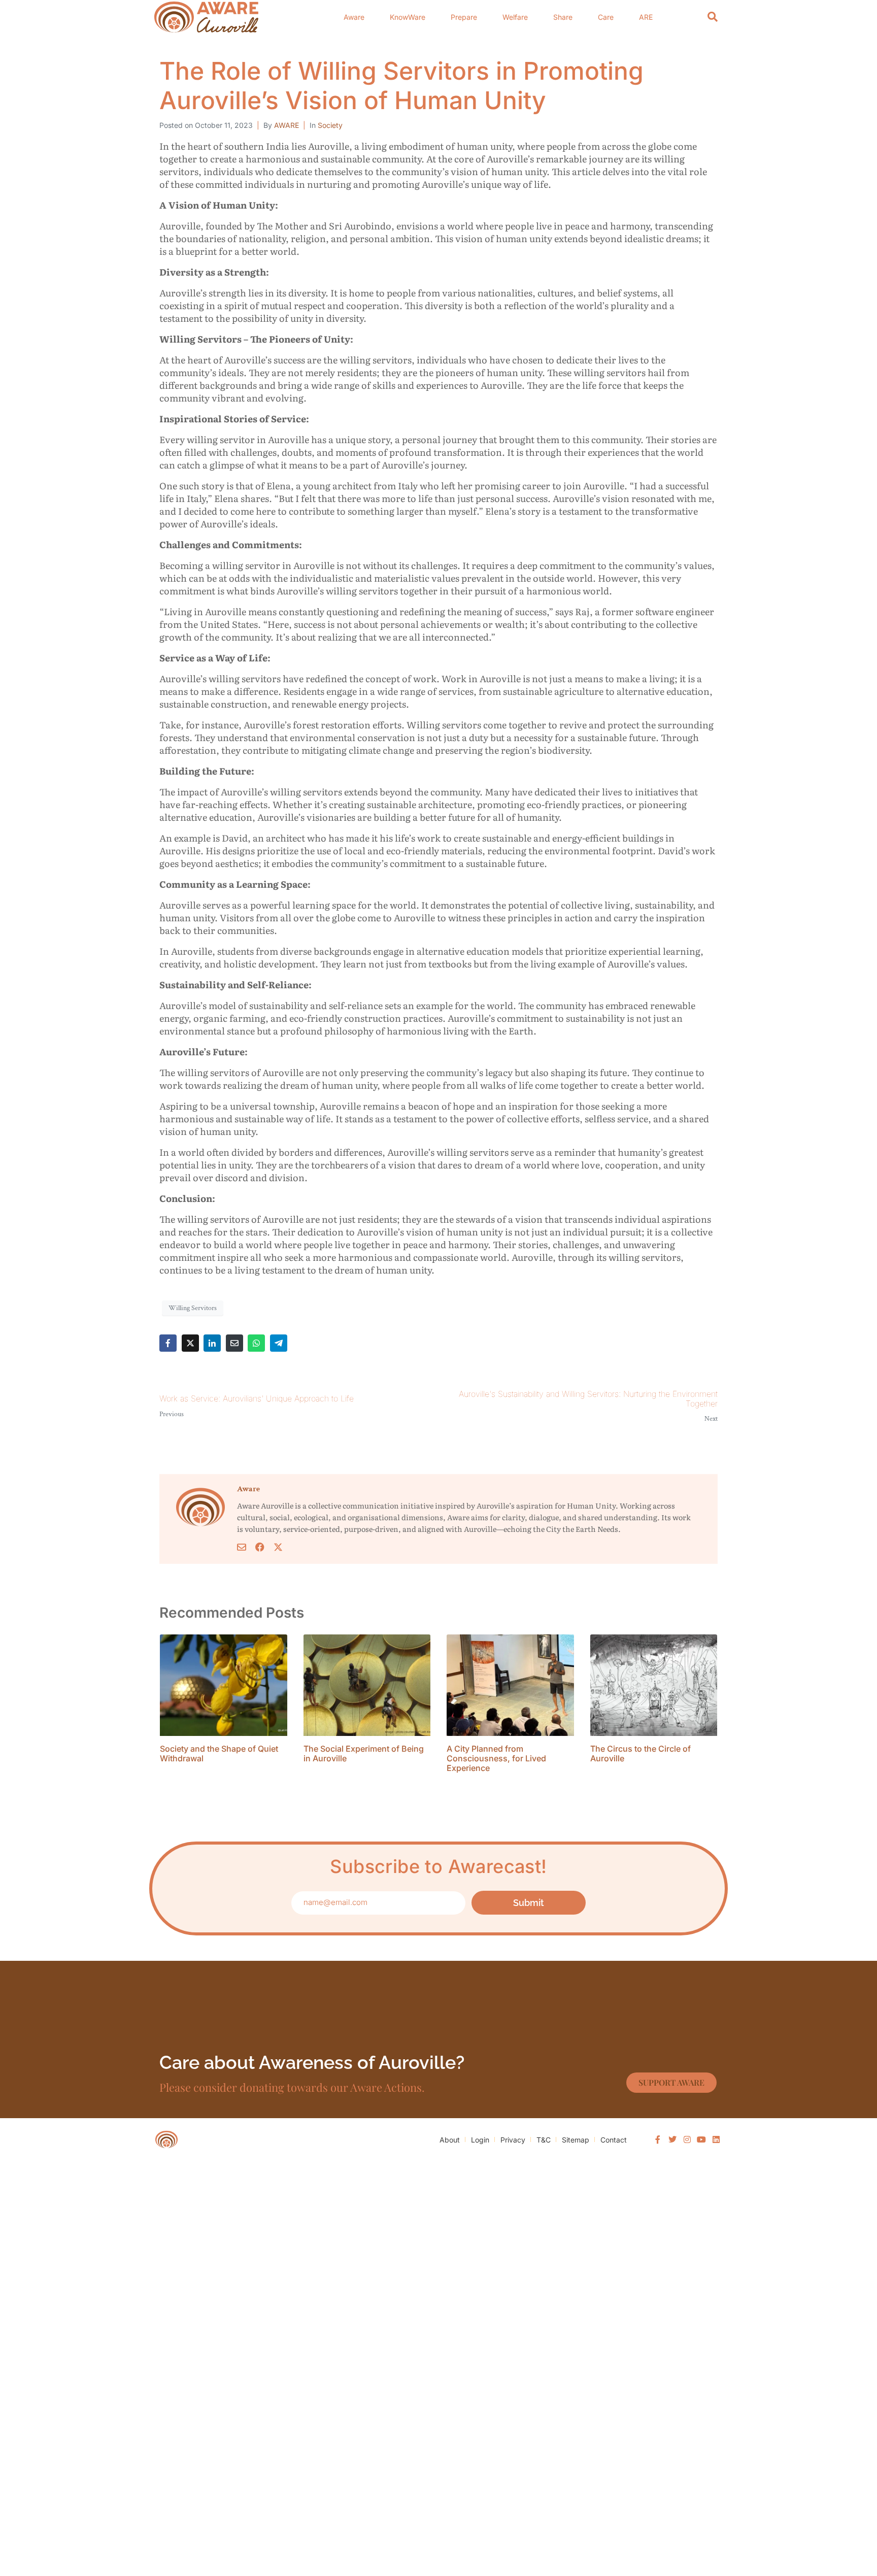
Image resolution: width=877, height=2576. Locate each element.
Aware (354, 17)
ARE (646, 17)
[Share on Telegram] (279, 1343)
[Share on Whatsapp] (256, 1343)
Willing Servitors (193, 1308)
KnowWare (408, 17)
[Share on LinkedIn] (212, 1343)
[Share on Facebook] (168, 1343)
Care (606, 17)
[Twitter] (672, 2139)
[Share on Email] (234, 1343)
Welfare (515, 17)
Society (330, 125)
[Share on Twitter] (190, 1343)
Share (563, 17)
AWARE (286, 125)
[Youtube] (701, 2139)
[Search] (713, 17)
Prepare (464, 17)
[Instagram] (687, 2139)
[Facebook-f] (658, 2139)
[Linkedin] (716, 2139)
